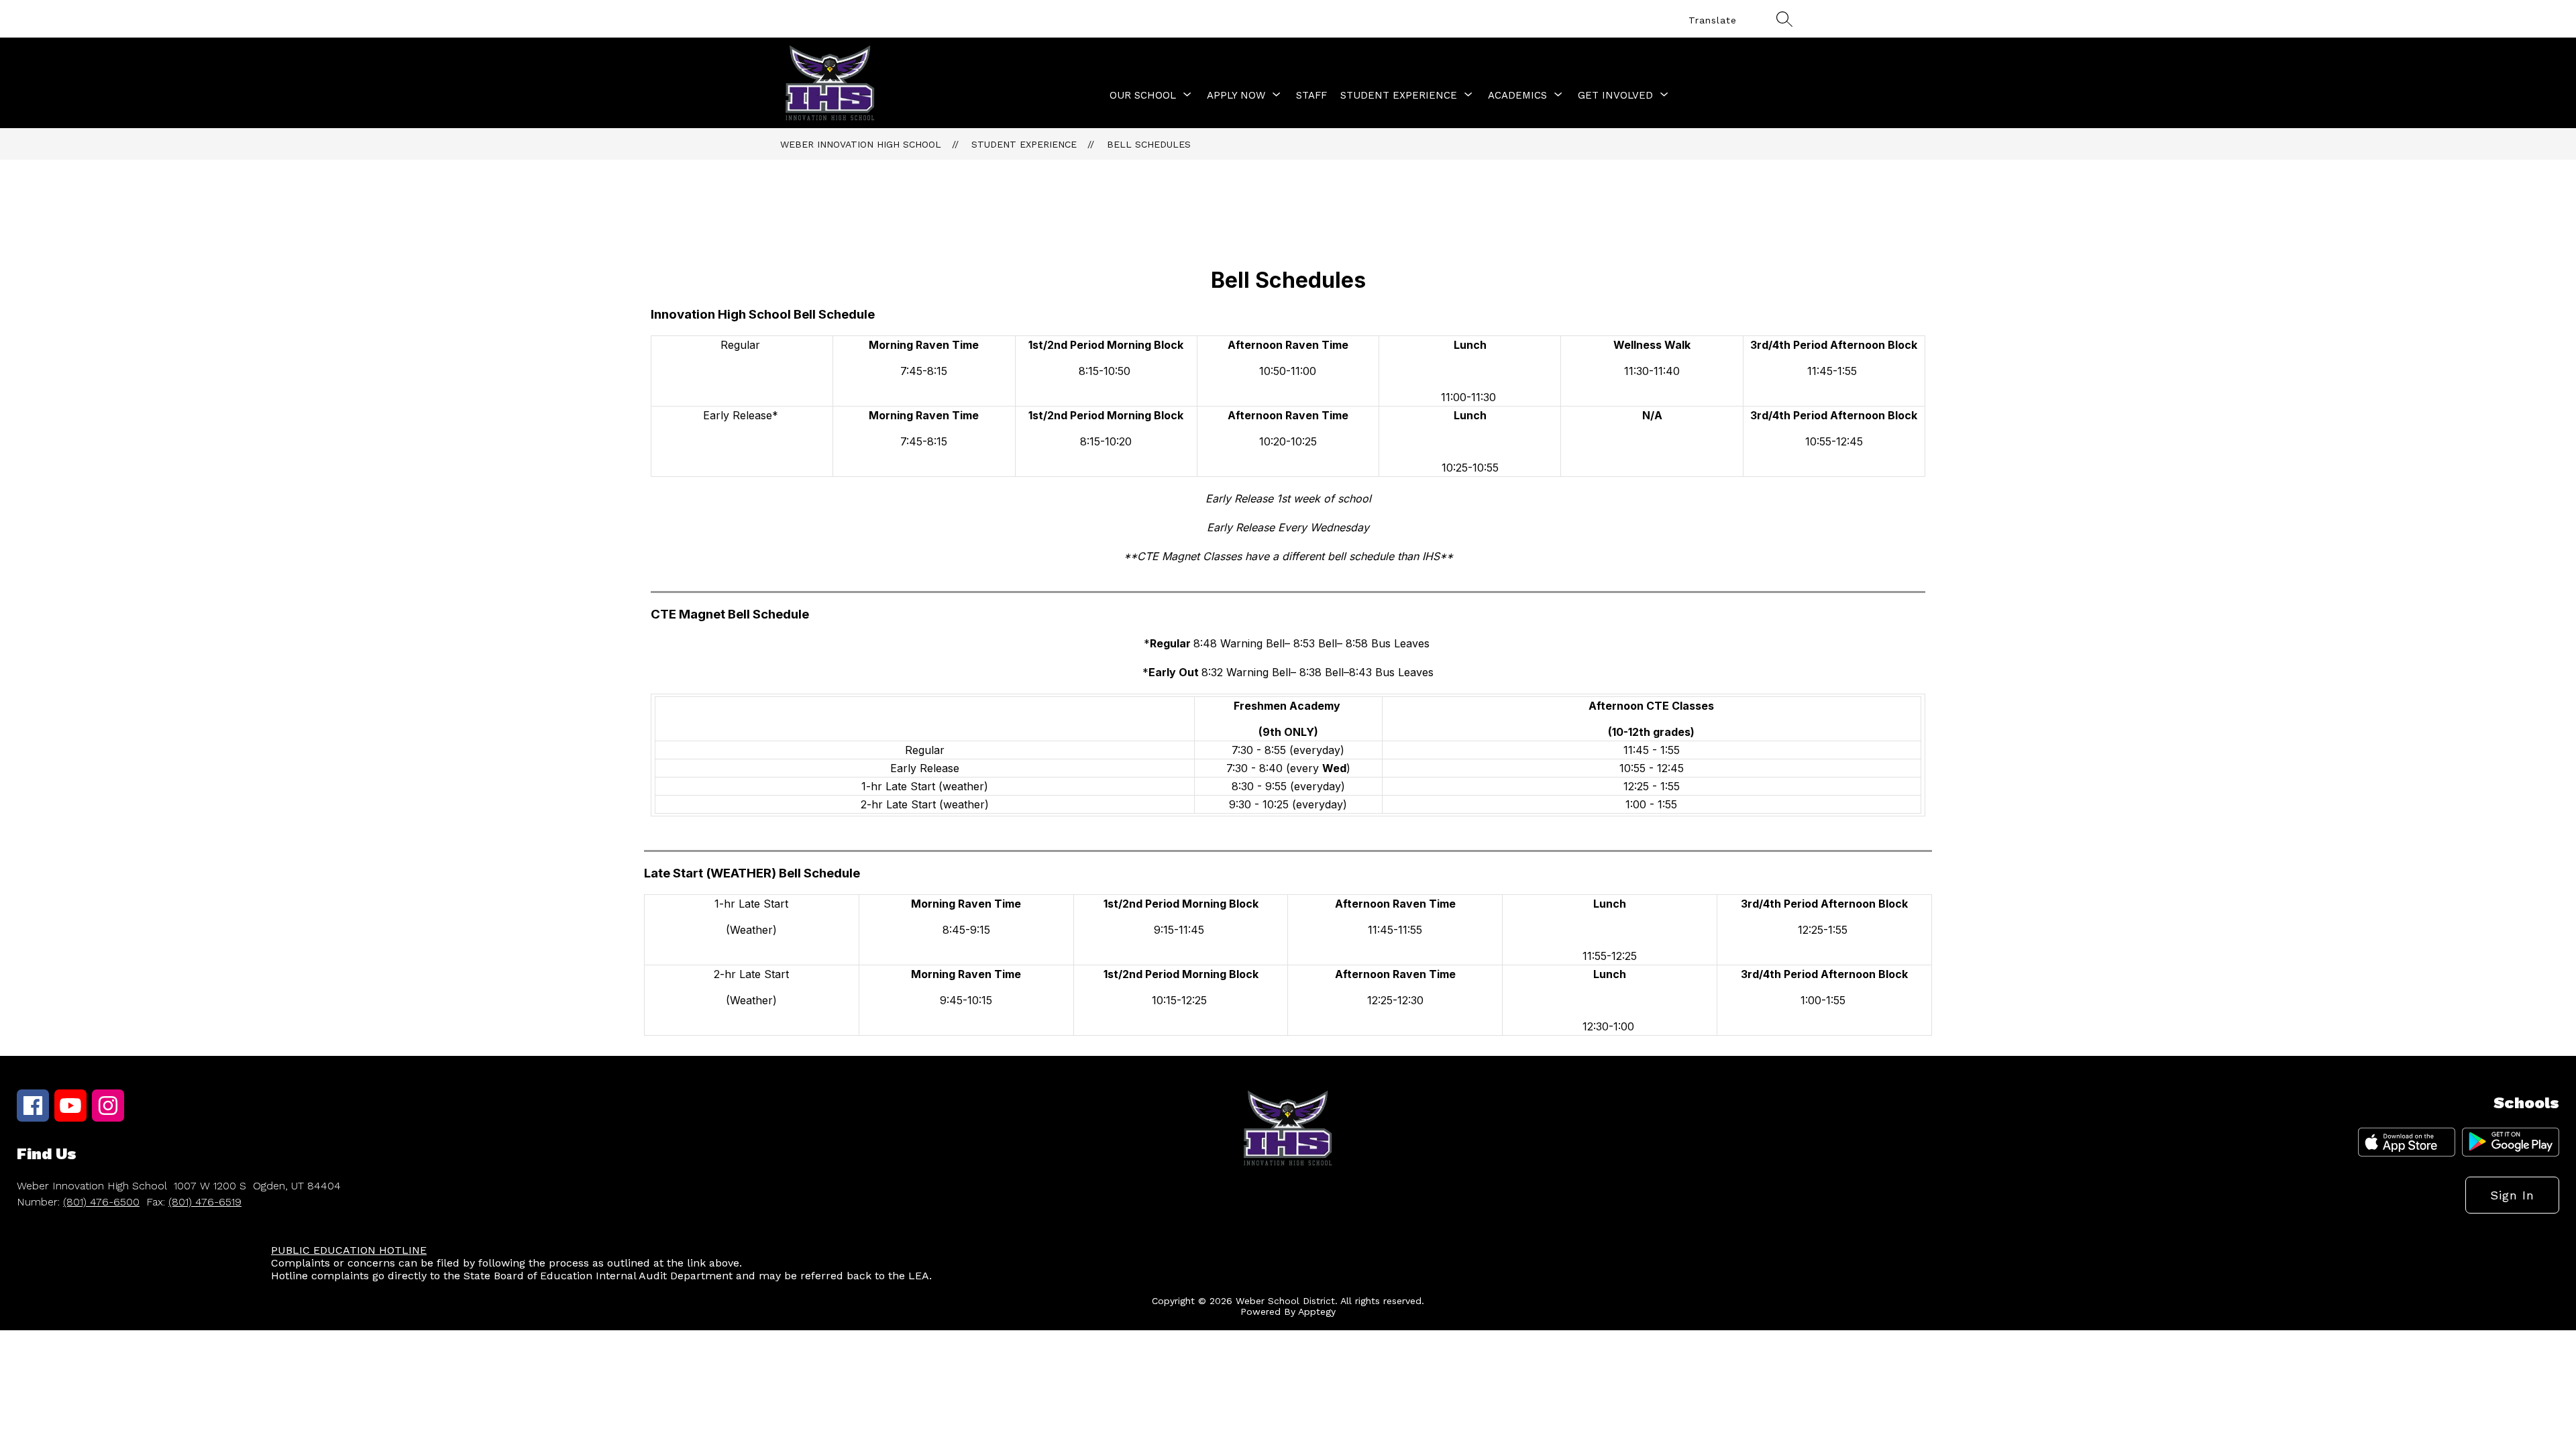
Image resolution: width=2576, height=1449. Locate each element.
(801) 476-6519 (205, 1202)
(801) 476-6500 (101, 1202)
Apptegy (1317, 1311)
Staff (1311, 95)
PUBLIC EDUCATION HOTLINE (349, 1250)
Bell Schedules (1149, 144)
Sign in (2512, 1195)
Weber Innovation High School (861, 144)
